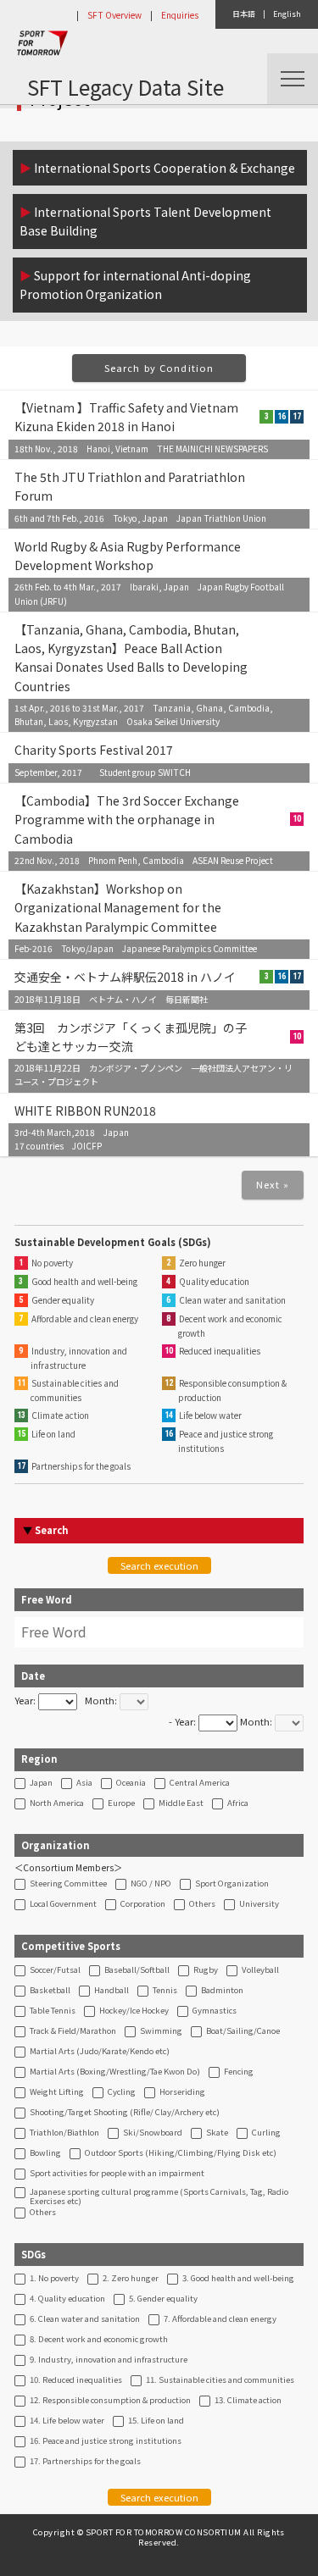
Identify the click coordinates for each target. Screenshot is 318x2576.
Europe (121, 1803)
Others (202, 1904)
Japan (41, 1783)
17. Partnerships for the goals (85, 2462)
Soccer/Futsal (55, 1970)
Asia (84, 1783)
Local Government (63, 1904)
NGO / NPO (151, 1884)
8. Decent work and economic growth (99, 2340)
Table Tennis (53, 2011)
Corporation (143, 1904)
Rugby (206, 1970)
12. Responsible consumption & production (110, 2401)
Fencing (239, 2072)
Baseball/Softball (137, 1970)
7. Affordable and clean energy (220, 2319)
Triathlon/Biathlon (64, 2133)
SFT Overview (114, 15)
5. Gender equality (163, 2299)
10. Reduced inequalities (76, 2380)
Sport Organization (232, 1884)
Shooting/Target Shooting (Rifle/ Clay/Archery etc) (125, 2113)
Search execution (159, 1565)
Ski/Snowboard (153, 2133)
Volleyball (260, 1970)
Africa (238, 1803)
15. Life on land (156, 2421)
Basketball (50, 1991)
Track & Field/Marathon (73, 2031)
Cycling (122, 2092)
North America (57, 1803)
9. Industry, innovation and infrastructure (109, 2360)
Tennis (165, 1991)
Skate (217, 2133)
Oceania (131, 1783)
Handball (112, 1991)
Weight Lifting (57, 2092)
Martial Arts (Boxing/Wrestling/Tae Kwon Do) (115, 2072)
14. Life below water (67, 2421)
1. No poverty (54, 2279)
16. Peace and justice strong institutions (106, 2441)
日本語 (244, 14)
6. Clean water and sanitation (85, 2319)
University (259, 1904)
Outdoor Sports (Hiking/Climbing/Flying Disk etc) (181, 2153)
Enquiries (180, 15)
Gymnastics (215, 2011)
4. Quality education (67, 2299)
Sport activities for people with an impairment (117, 2174)
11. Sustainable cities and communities (220, 2380)
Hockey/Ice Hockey (134, 2011)
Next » (273, 1184)
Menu (293, 79)
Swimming (161, 2031)
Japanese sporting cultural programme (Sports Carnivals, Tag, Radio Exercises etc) (159, 2197)
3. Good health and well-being (238, 2279)
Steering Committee (68, 1884)
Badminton (222, 1991)
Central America (200, 1783)
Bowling (45, 2153)
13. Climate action (248, 2401)
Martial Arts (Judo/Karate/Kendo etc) (100, 2052)
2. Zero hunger (131, 2279)
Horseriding (182, 2092)
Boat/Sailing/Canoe (243, 2031)
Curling (266, 2133)
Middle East (181, 1803)
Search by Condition (159, 368)
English (287, 14)
